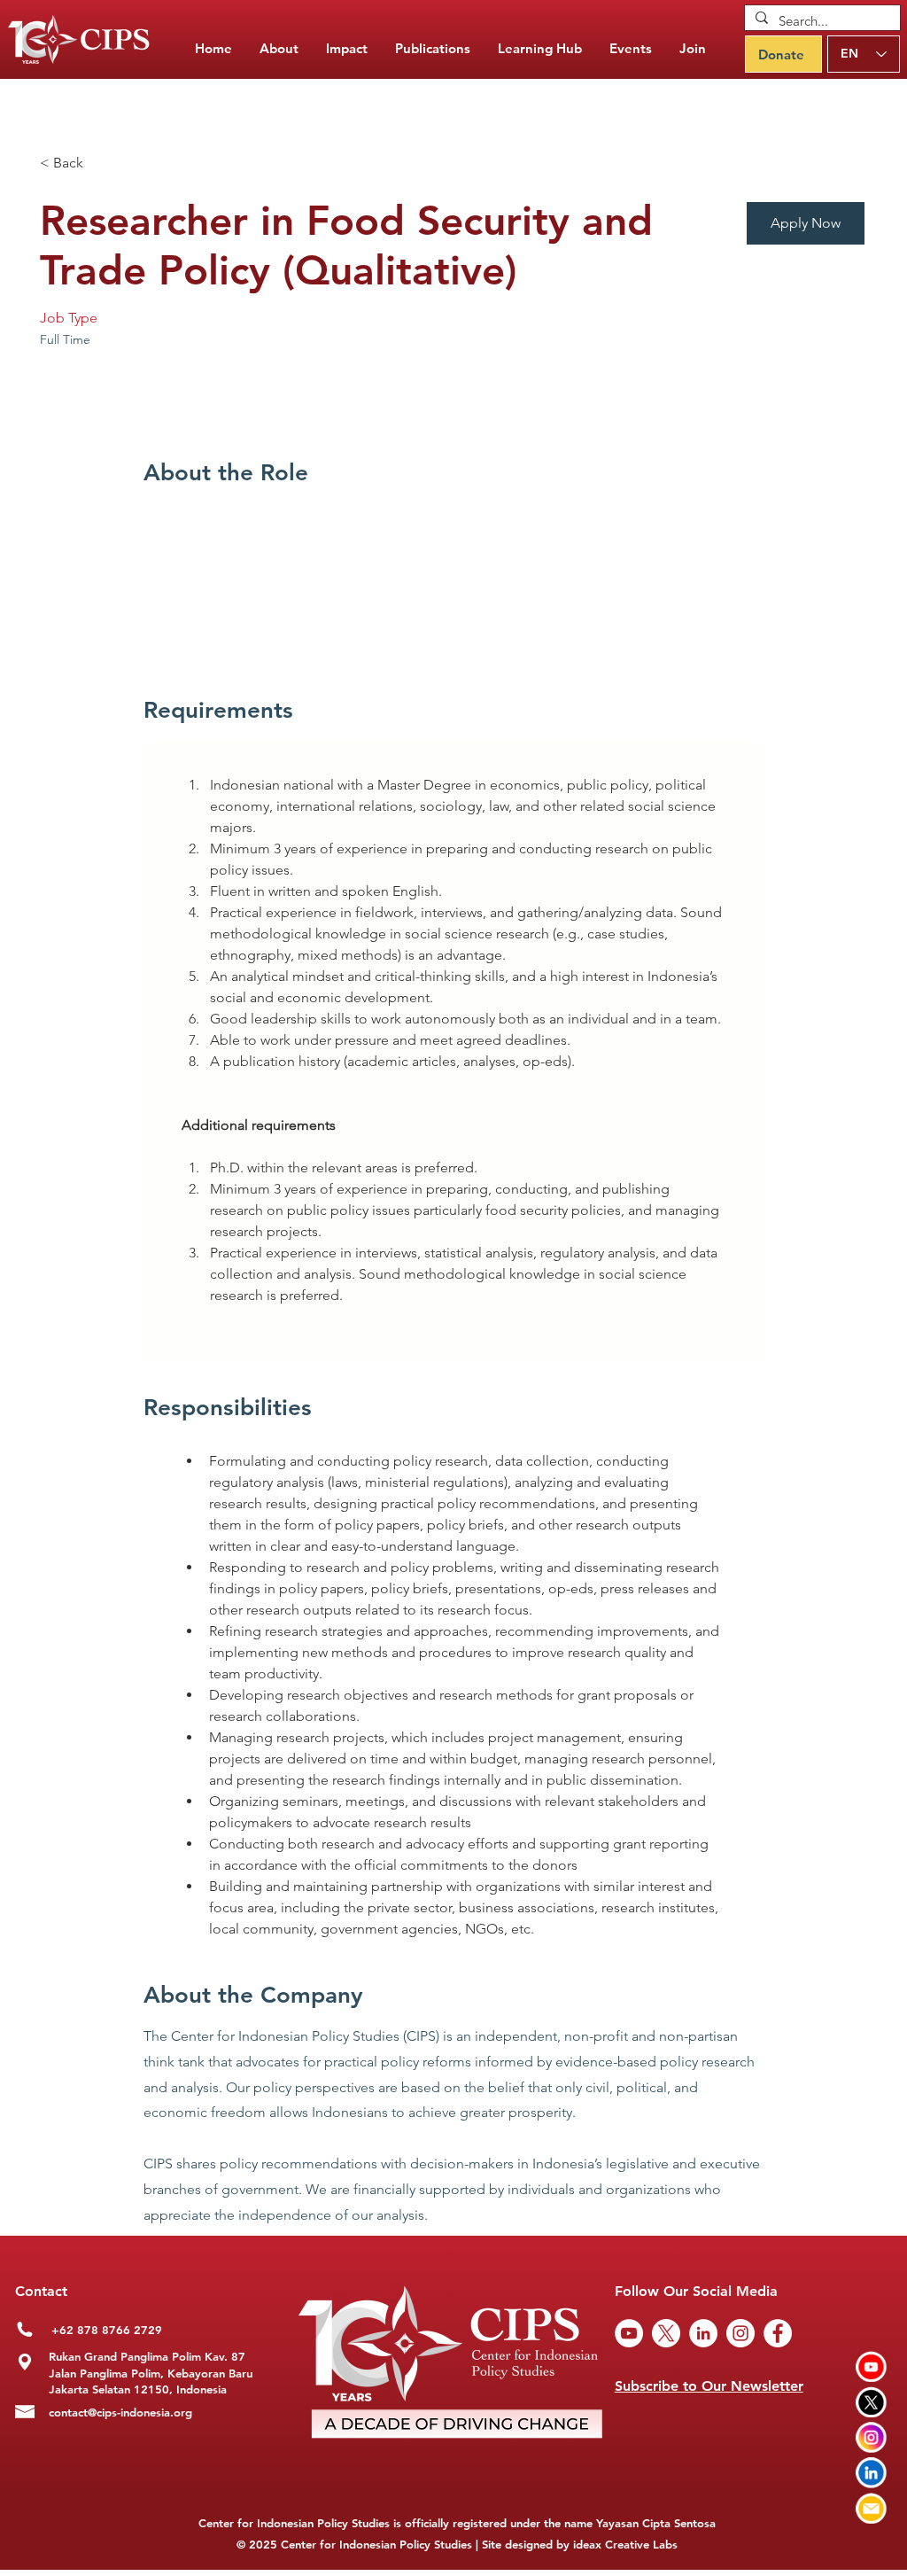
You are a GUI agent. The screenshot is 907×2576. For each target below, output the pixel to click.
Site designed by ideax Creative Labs (580, 2544)
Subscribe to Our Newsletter (709, 2386)
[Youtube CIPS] (871, 2366)
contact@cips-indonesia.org (120, 2412)
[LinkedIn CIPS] (871, 2473)
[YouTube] (629, 2333)
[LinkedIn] (703, 2333)
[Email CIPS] (871, 2508)
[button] (433, 49)
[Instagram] (740, 2333)
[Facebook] (778, 2333)
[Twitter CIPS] (871, 2402)
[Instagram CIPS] (871, 2437)
